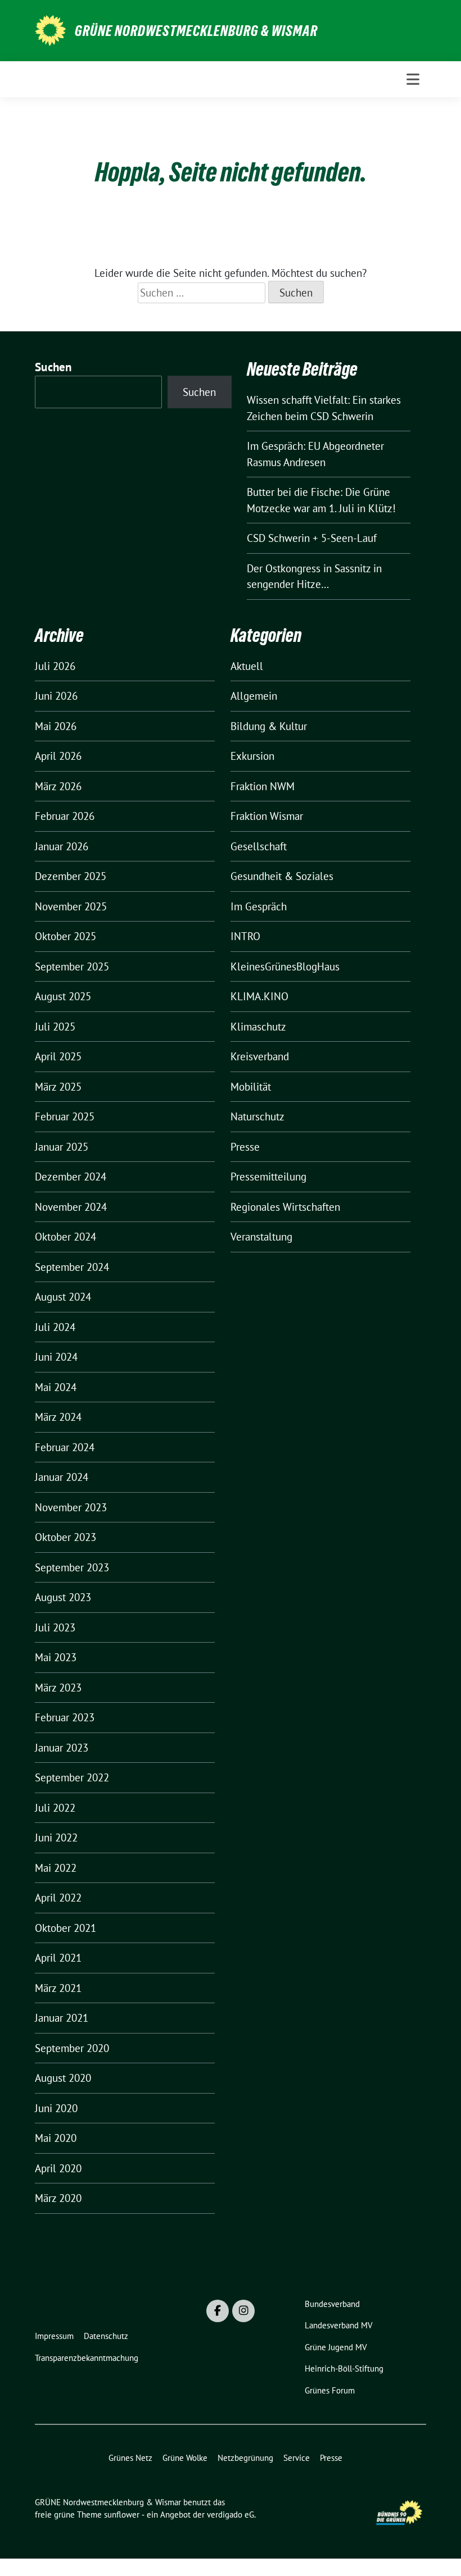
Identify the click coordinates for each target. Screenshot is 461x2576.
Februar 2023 (65, 1717)
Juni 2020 (56, 2108)
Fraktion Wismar (267, 816)
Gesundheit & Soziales (282, 876)
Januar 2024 (62, 1477)
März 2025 (58, 1087)
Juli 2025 (55, 1027)
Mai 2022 (56, 1868)
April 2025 (58, 1056)
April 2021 (58, 1958)
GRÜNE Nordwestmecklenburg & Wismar (196, 31)
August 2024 (63, 1297)
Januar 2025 (62, 1147)
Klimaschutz (258, 1027)
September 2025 (72, 966)
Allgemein (254, 696)
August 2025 (63, 996)
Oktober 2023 (65, 1537)
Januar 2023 (62, 1748)
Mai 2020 (56, 2138)
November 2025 (71, 906)
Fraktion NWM (263, 786)
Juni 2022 (56, 1838)
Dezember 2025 (71, 876)
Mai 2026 (56, 726)
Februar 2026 (65, 816)
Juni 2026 (56, 696)
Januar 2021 (62, 2018)
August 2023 (63, 1597)
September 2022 (72, 1777)
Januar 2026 (62, 846)
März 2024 (58, 1417)
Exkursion (252, 756)
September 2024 (72, 1267)
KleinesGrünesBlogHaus (285, 966)
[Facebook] (218, 2311)
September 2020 (72, 2048)
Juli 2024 (55, 1327)
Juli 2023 (55, 1627)
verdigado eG (231, 2515)
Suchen (53, 367)
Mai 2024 (56, 1387)
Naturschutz (257, 1116)
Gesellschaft (259, 846)
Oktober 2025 (65, 936)
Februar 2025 (65, 1116)
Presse (245, 1147)
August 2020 (63, 2078)
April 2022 (58, 1898)
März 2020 (58, 2198)
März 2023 (58, 1688)
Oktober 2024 (65, 1237)
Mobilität (251, 1087)
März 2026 (58, 786)
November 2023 (71, 1507)
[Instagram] (243, 2311)
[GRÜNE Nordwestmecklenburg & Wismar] (50, 29)
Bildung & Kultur (269, 726)
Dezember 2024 (71, 1177)
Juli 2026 (55, 666)
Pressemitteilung (268, 1177)
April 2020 (58, 2168)
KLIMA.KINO (259, 996)
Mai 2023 (56, 1657)
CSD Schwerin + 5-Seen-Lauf (312, 538)
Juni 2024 (56, 1357)
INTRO (245, 936)
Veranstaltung (261, 1237)
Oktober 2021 (65, 1928)
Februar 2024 (65, 1447)
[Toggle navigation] (413, 79)
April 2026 (58, 756)
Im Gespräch (259, 906)
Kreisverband (260, 1056)
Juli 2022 (55, 1808)
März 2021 (58, 1988)
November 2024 (71, 1207)
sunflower (122, 2515)
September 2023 (72, 1567)
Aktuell (247, 666)
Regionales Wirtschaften (285, 1207)
